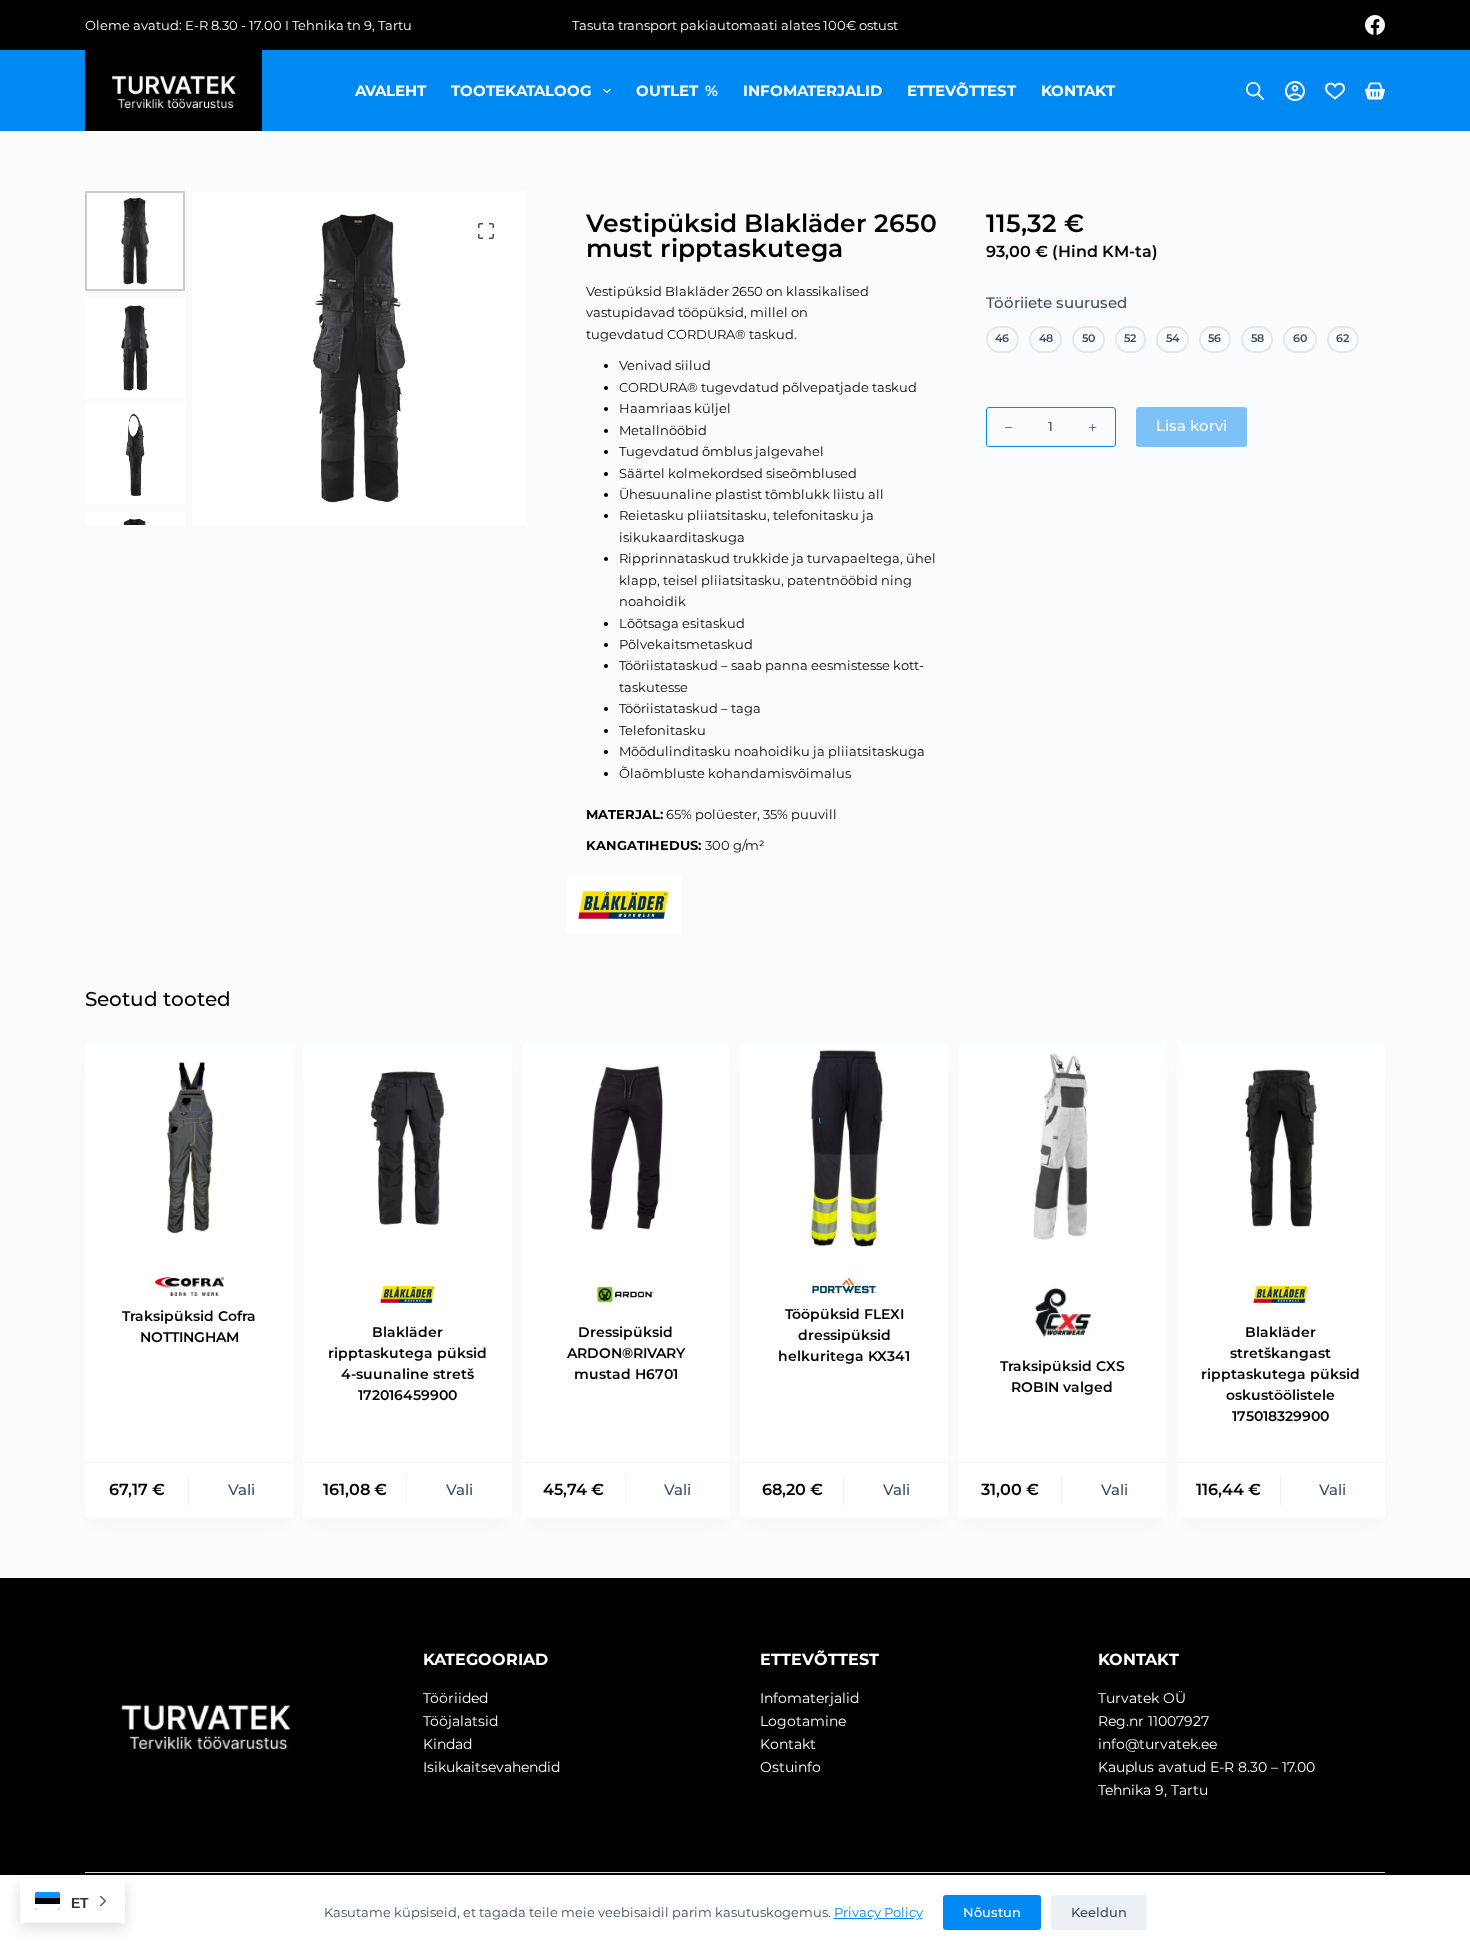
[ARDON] (625, 1294)
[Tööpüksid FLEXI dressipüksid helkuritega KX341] (844, 1148)
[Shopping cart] (1375, 91)
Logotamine (803, 1721)
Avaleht (390, 90)
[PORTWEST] (844, 1285)
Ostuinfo (790, 1767)
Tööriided (455, 1698)
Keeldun (1099, 1912)
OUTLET (677, 90)
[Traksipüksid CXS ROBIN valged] (1062, 1148)
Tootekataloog (521, 90)
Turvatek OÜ (1142, 1698)
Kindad (447, 1744)
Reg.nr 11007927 (1153, 1721)
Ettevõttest (961, 90)
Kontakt (1078, 90)
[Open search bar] (1255, 90)
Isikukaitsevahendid (491, 1767)
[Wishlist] (1335, 91)
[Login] (1295, 91)
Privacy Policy (878, 1912)
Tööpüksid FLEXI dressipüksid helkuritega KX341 (844, 1335)
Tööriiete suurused (1056, 302)
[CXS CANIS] (1062, 1311)
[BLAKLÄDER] (623, 905)
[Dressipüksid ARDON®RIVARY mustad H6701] (626, 1148)
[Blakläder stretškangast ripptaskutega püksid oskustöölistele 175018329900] (1281, 1148)
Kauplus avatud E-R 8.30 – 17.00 (1206, 1767)
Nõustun (992, 1912)
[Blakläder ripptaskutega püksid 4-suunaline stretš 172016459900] (407, 1148)
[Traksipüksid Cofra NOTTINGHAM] (189, 1148)
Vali (241, 1489)
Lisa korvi (1191, 425)
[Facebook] (1375, 25)
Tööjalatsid (460, 1721)
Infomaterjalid (812, 90)
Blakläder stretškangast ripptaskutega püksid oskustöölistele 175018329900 (1280, 1374)
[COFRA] (189, 1286)
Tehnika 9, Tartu (1153, 1790)
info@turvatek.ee (1157, 1744)
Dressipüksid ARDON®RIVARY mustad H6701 (626, 1353)
